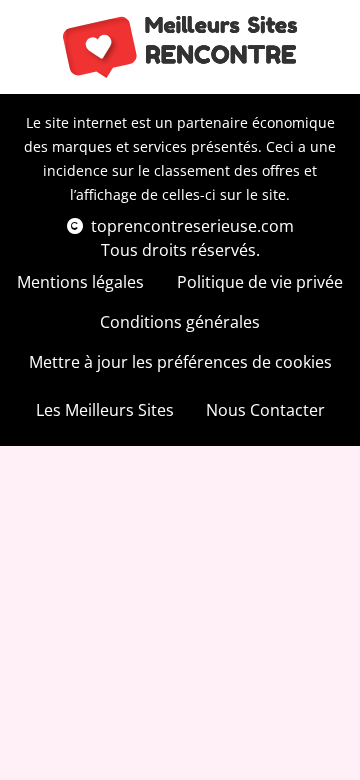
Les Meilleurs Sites (105, 410)
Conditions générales (180, 322)
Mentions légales (80, 282)
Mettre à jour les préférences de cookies (180, 362)
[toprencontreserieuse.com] (180, 47)
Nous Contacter (265, 410)
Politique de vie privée (260, 282)
